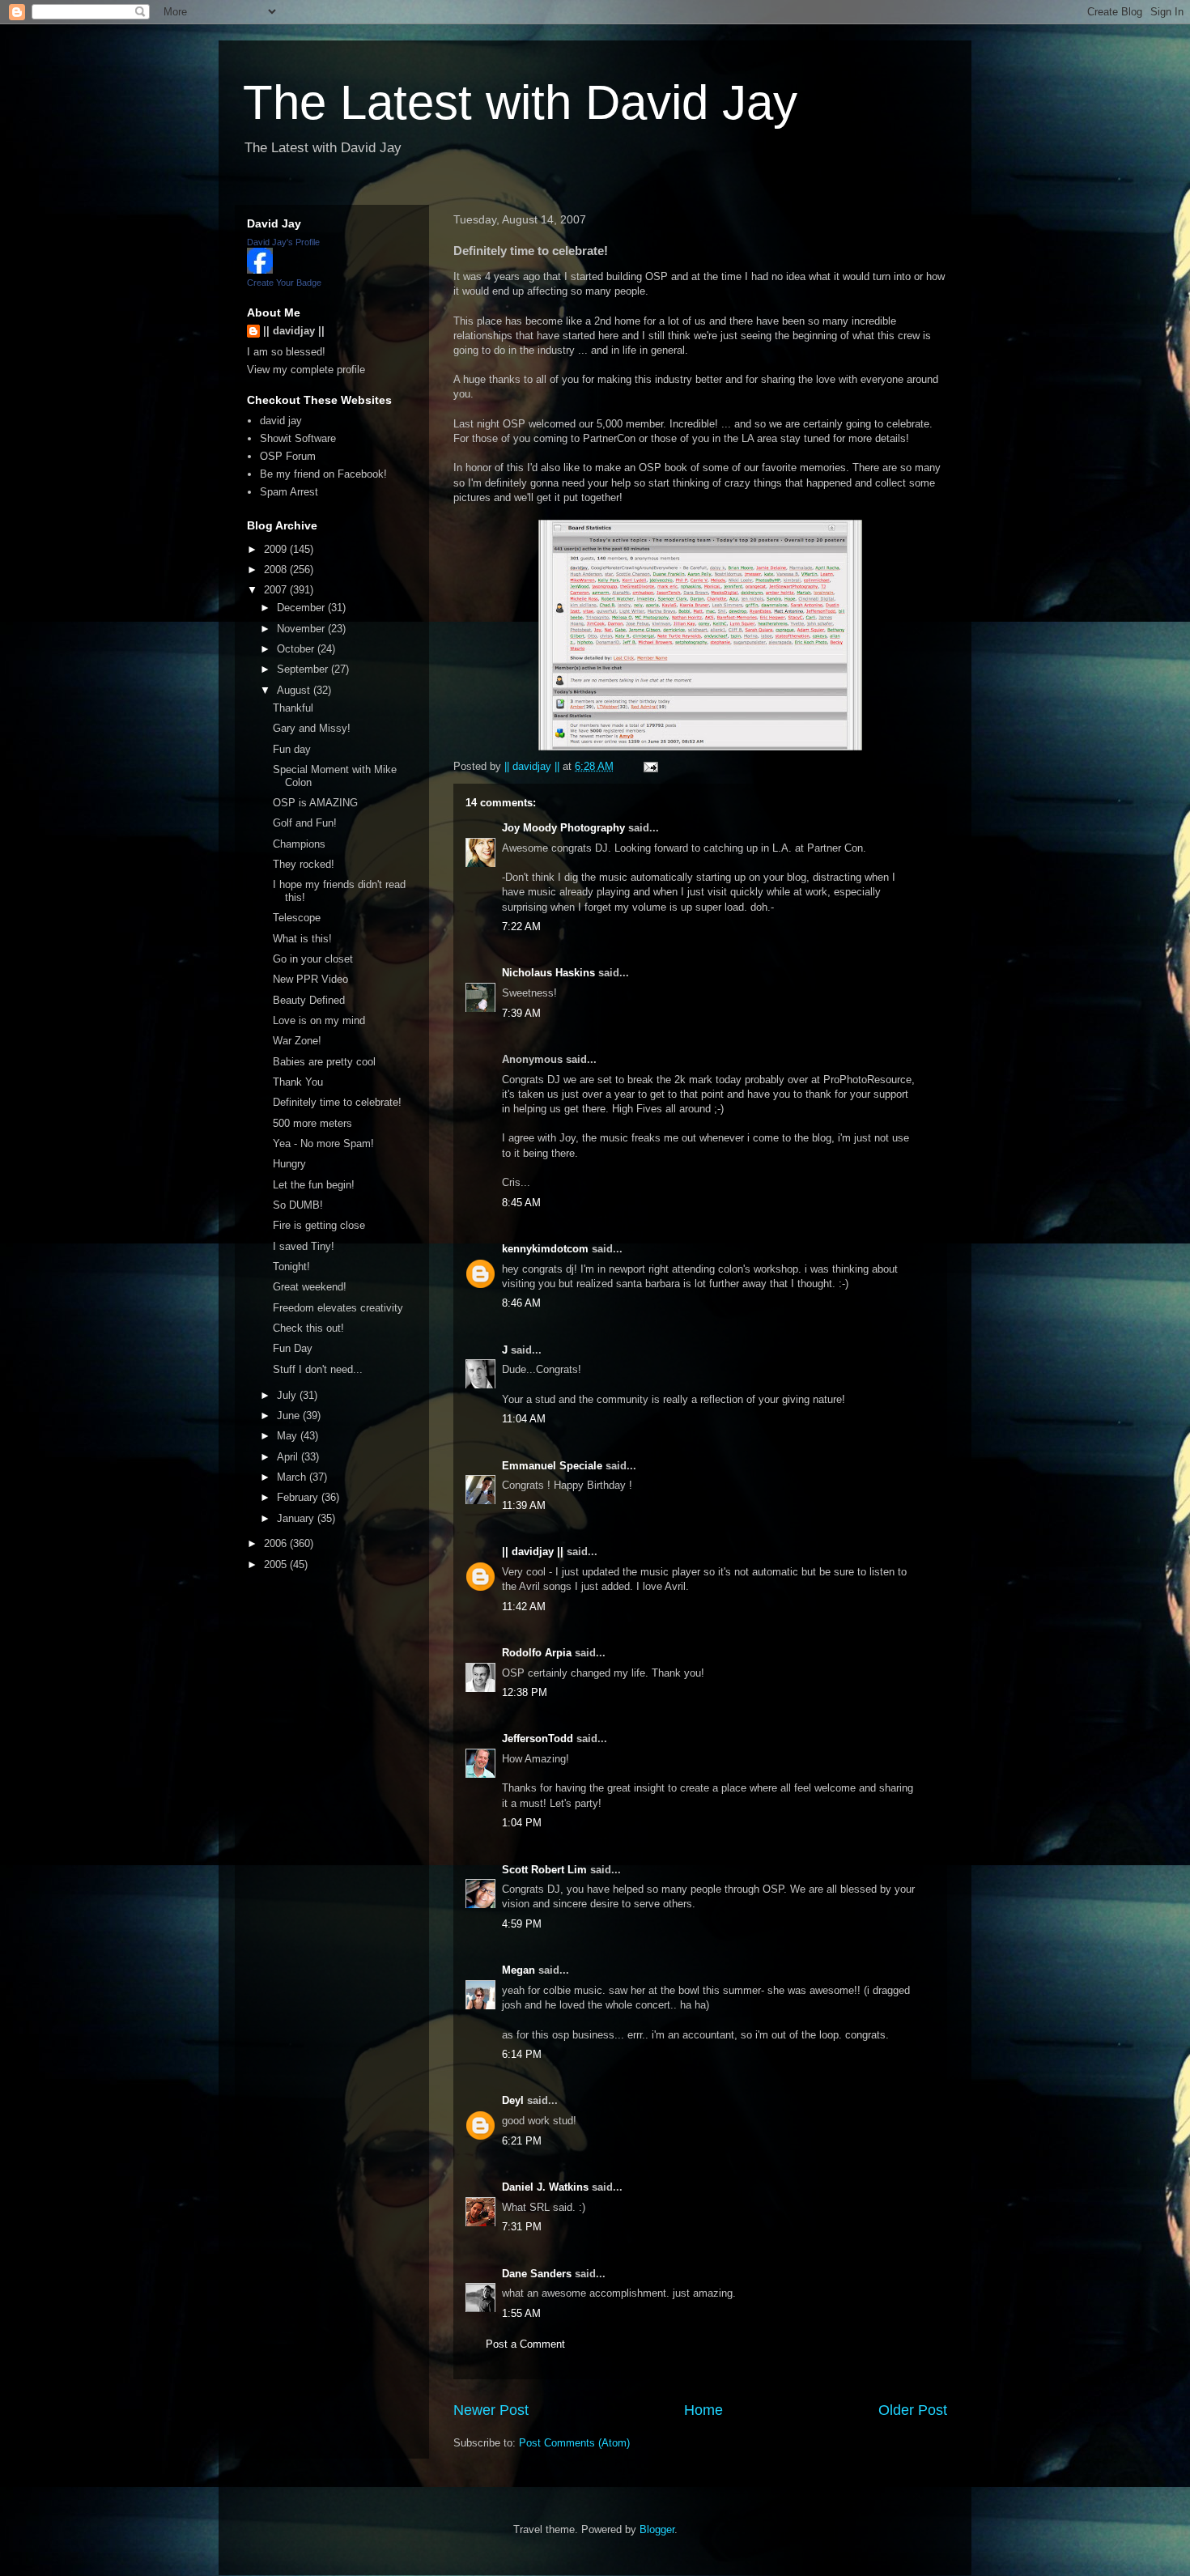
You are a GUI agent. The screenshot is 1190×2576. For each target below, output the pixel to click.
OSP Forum (288, 456)
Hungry (289, 1164)
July (288, 1395)
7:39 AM (521, 1013)
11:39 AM (524, 1505)
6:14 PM (522, 2054)
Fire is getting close (319, 1225)
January (297, 1518)
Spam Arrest (289, 492)
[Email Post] (650, 766)
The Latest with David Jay (520, 102)
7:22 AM (521, 927)
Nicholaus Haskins (548, 973)
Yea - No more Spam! (323, 1143)
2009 (277, 549)
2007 (277, 590)
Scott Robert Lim (544, 1870)
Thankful (293, 708)
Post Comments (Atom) (574, 2443)
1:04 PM (522, 1823)
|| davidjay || (533, 1552)
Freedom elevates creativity (338, 1308)
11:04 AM (524, 1419)
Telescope (297, 918)
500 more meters (312, 1123)
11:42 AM (524, 1607)
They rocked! (304, 864)
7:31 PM (522, 2227)
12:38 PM (525, 1692)
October (297, 649)
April (289, 1457)
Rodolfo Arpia (537, 1653)
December (302, 608)
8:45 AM (521, 1203)
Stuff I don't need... (318, 1369)
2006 (277, 1543)
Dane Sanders (537, 2274)
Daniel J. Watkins (545, 2187)
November (302, 629)
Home (703, 2410)
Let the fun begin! (314, 1185)
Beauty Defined (309, 1000)
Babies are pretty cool (324, 1062)
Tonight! (291, 1267)
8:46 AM (521, 1303)
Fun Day (293, 1348)
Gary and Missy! (312, 728)
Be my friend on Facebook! (323, 474)
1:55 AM (521, 2313)
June (290, 1416)
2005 (277, 1564)
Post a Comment (525, 2344)
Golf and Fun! (305, 823)
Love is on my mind (319, 1020)
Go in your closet (313, 959)
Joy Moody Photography (563, 828)
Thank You (298, 1082)
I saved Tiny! (304, 1246)
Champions (299, 844)
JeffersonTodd (538, 1739)
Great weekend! (310, 1287)
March (293, 1477)
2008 (277, 570)
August (295, 690)
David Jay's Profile (283, 242)
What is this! (302, 939)
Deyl (513, 2100)
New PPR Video (310, 979)
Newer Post (491, 2410)
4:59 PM (522, 1924)
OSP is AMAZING (315, 803)
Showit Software (298, 438)
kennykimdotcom (545, 1249)
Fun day (292, 749)
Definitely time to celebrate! (337, 1102)
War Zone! (297, 1041)
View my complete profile (306, 370)
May (289, 1436)
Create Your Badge (284, 283)
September (304, 669)
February (299, 1497)
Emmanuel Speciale (552, 1466)
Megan (518, 1970)
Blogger (657, 2529)
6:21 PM (522, 2141)
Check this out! (308, 1328)
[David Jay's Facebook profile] (260, 270)
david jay (281, 421)
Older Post (913, 2410)
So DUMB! (298, 1205)
